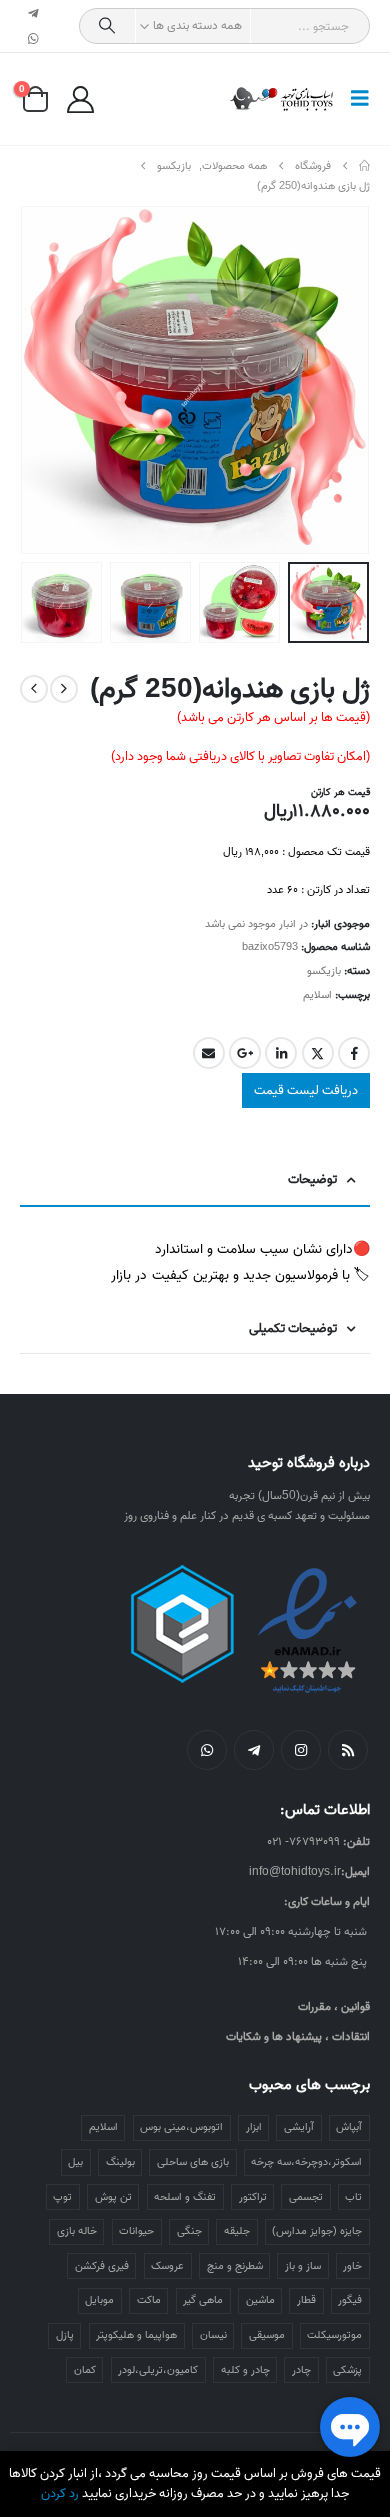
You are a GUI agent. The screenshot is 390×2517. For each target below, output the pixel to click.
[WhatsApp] (34, 39)
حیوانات (136, 2231)
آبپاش (349, 2127)
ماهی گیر (203, 2300)
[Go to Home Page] (364, 166)
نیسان (213, 2335)
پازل (65, 2335)
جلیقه (237, 2231)
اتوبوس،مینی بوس (181, 2127)
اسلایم (317, 995)
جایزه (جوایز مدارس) (317, 2231)
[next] (34, 689)
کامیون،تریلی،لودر (158, 2370)
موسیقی (267, 2335)
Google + (245, 1053)
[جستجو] (107, 26)
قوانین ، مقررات (334, 2006)
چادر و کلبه (245, 2370)
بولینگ (120, 2162)
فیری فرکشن (102, 2266)
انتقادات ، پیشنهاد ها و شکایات (298, 2036)
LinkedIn (281, 1053)
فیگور (350, 2300)
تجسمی (306, 2197)
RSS (348, 1750)
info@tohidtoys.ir (295, 1871)
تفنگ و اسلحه (185, 2197)
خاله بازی (77, 2231)
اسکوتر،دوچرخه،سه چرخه (306, 2162)
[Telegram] (34, 13)
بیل (75, 2162)
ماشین (260, 2300)
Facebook (354, 1053)
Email (209, 1053)
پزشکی (347, 2370)
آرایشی (299, 2127)
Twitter (318, 1053)
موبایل (99, 2300)
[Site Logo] (282, 99)
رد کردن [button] (60, 2493)
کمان (85, 2370)
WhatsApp (207, 1750)
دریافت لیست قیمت (306, 1090)
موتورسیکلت (334, 2335)
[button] (354, 99)
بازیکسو (324, 971)
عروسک (167, 2266)
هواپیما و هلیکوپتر (136, 2335)
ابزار (254, 2127)
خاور (352, 2266)
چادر (301, 2370)
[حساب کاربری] (80, 99)
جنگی (189, 2231)
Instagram (301, 1750)
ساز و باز (303, 2266)
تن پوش (113, 2197)
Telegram (254, 1750)
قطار (306, 2300)
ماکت (149, 2300)
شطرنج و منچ (235, 2266)
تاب (353, 2197)
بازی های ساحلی (193, 2162)
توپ (62, 2197)
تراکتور (253, 2197)
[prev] (64, 689)
